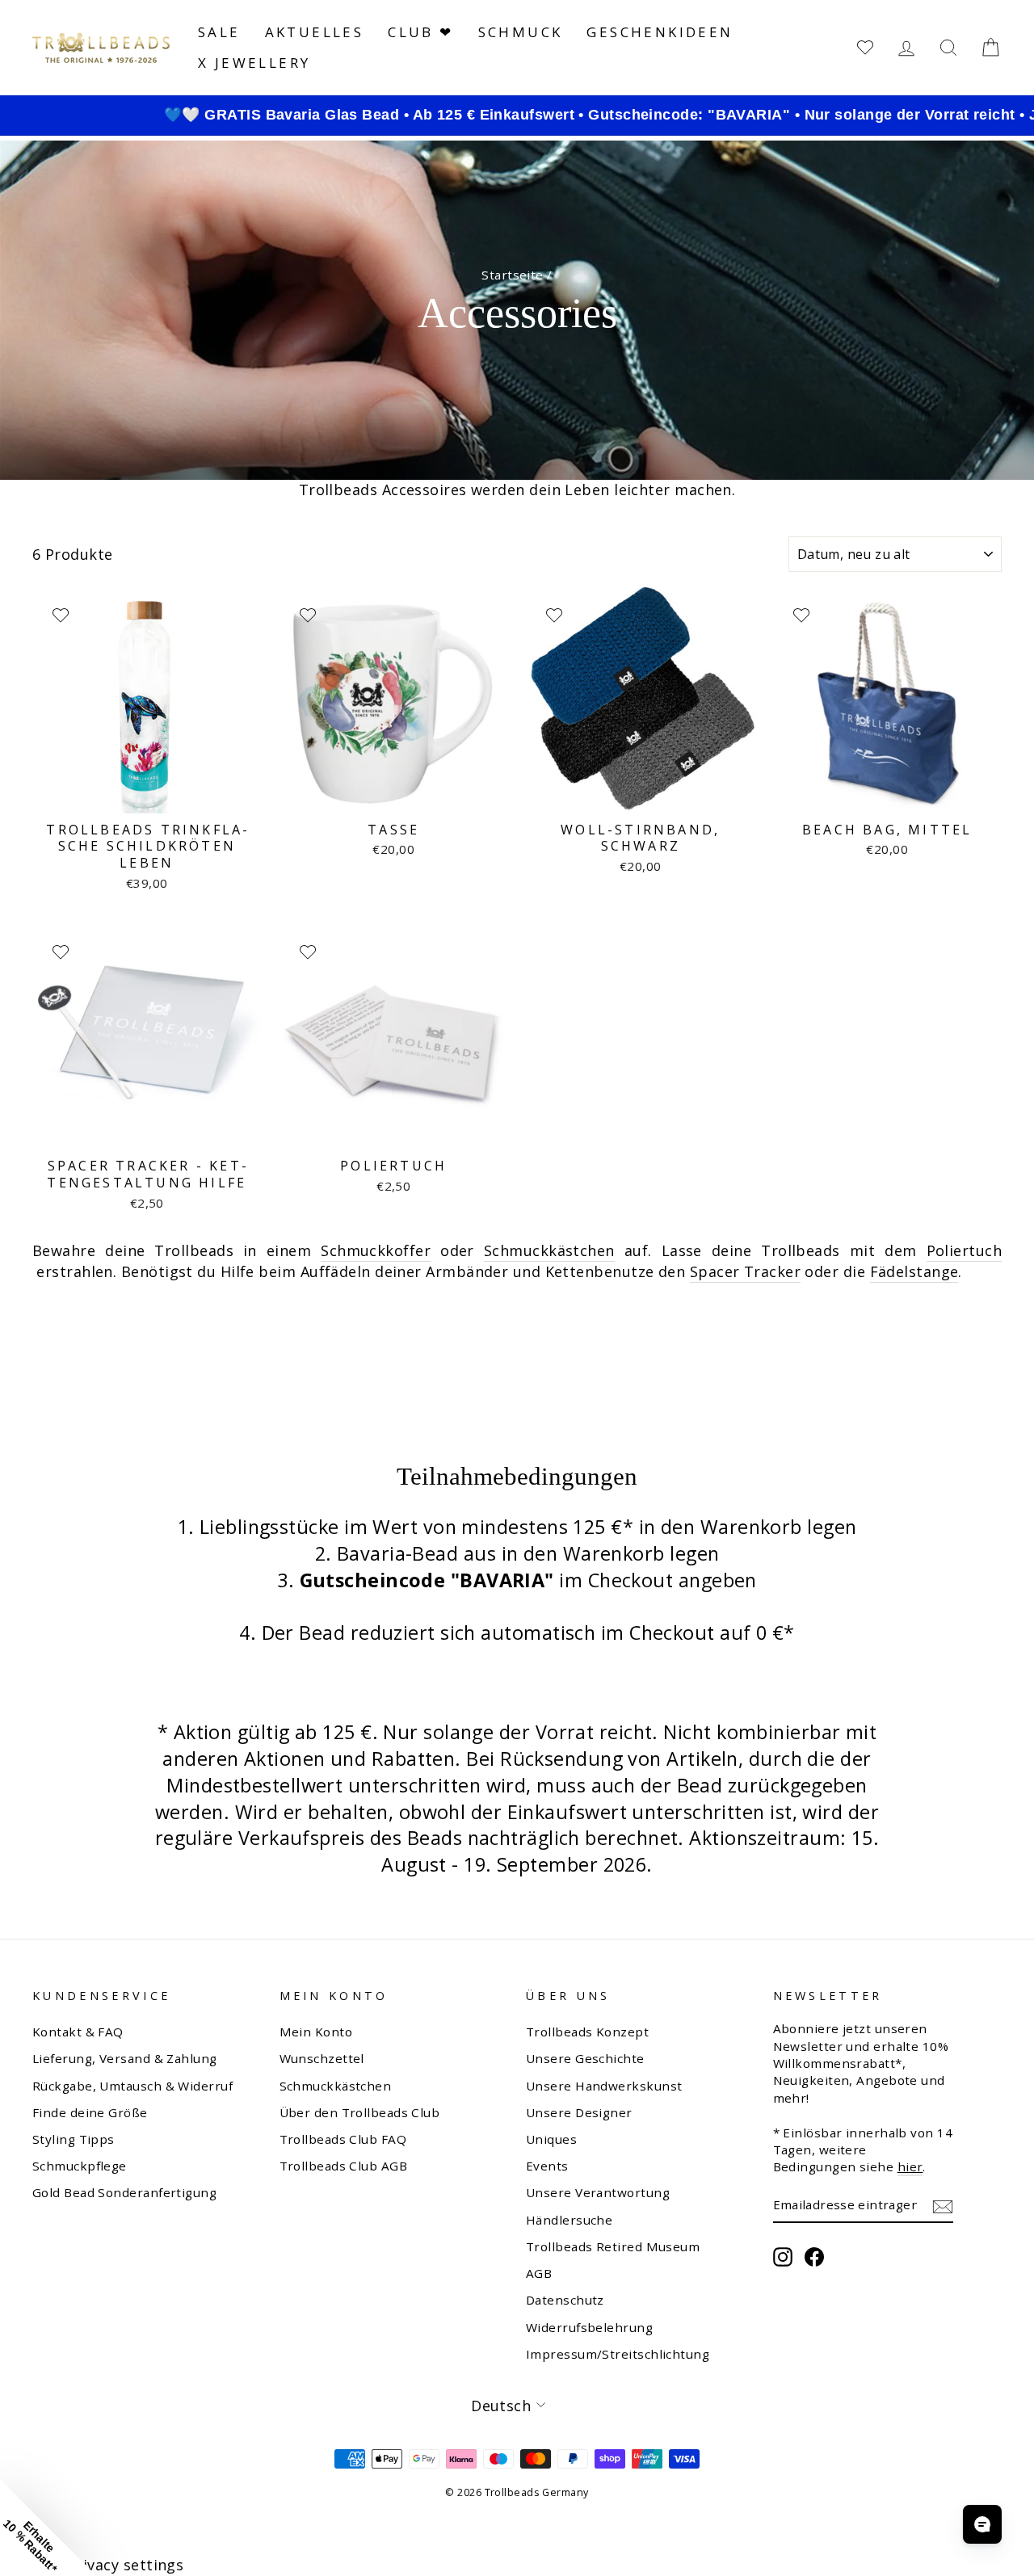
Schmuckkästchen (549, 1250)
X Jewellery (254, 63)
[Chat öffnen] (982, 2524)
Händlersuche (569, 2220)
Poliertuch (965, 1250)
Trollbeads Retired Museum (613, 2246)
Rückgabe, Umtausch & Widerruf (132, 2086)
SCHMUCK (521, 32)
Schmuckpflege (80, 2166)
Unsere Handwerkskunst (604, 2086)
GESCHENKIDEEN (660, 32)
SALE (219, 32)
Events (547, 2166)
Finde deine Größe (90, 2112)
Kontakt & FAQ (78, 2032)
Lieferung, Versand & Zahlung (125, 2058)
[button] (48, 2528)
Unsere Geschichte (585, 2058)
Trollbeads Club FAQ (343, 2139)
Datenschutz (565, 2300)
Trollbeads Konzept (587, 2032)
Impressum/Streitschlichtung (618, 2354)
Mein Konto (316, 2032)
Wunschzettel (322, 2058)
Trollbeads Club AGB (344, 2166)
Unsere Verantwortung (598, 2192)
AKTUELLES (315, 32)
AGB (539, 2273)
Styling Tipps (74, 2139)
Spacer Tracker (745, 1271)
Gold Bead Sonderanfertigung (124, 2192)
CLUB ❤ (420, 32)
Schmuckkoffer (376, 1250)
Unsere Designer (579, 2112)
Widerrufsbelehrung (589, 2327)
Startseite (513, 275)
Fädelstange (914, 1271)
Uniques (551, 2139)
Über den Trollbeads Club (360, 2112)
